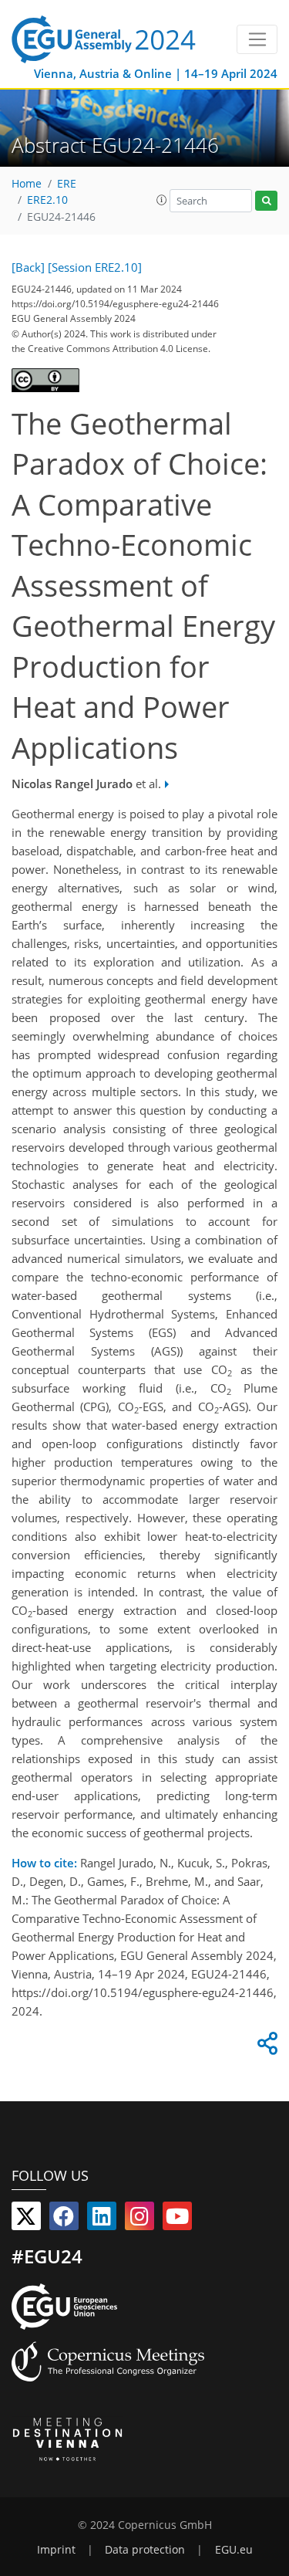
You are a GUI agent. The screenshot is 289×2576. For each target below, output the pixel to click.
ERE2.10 (47, 200)
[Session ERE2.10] (95, 267)
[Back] (28, 267)
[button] (162, 200)
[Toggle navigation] (257, 39)
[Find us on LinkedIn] (102, 2219)
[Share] (265, 2047)
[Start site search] (266, 201)
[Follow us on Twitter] (26, 2219)
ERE (67, 184)
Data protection (145, 2550)
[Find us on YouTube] (177, 2219)
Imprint (56, 2550)
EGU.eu (234, 2550)
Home (27, 184)
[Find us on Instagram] (139, 2219)
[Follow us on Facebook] (64, 2219)
